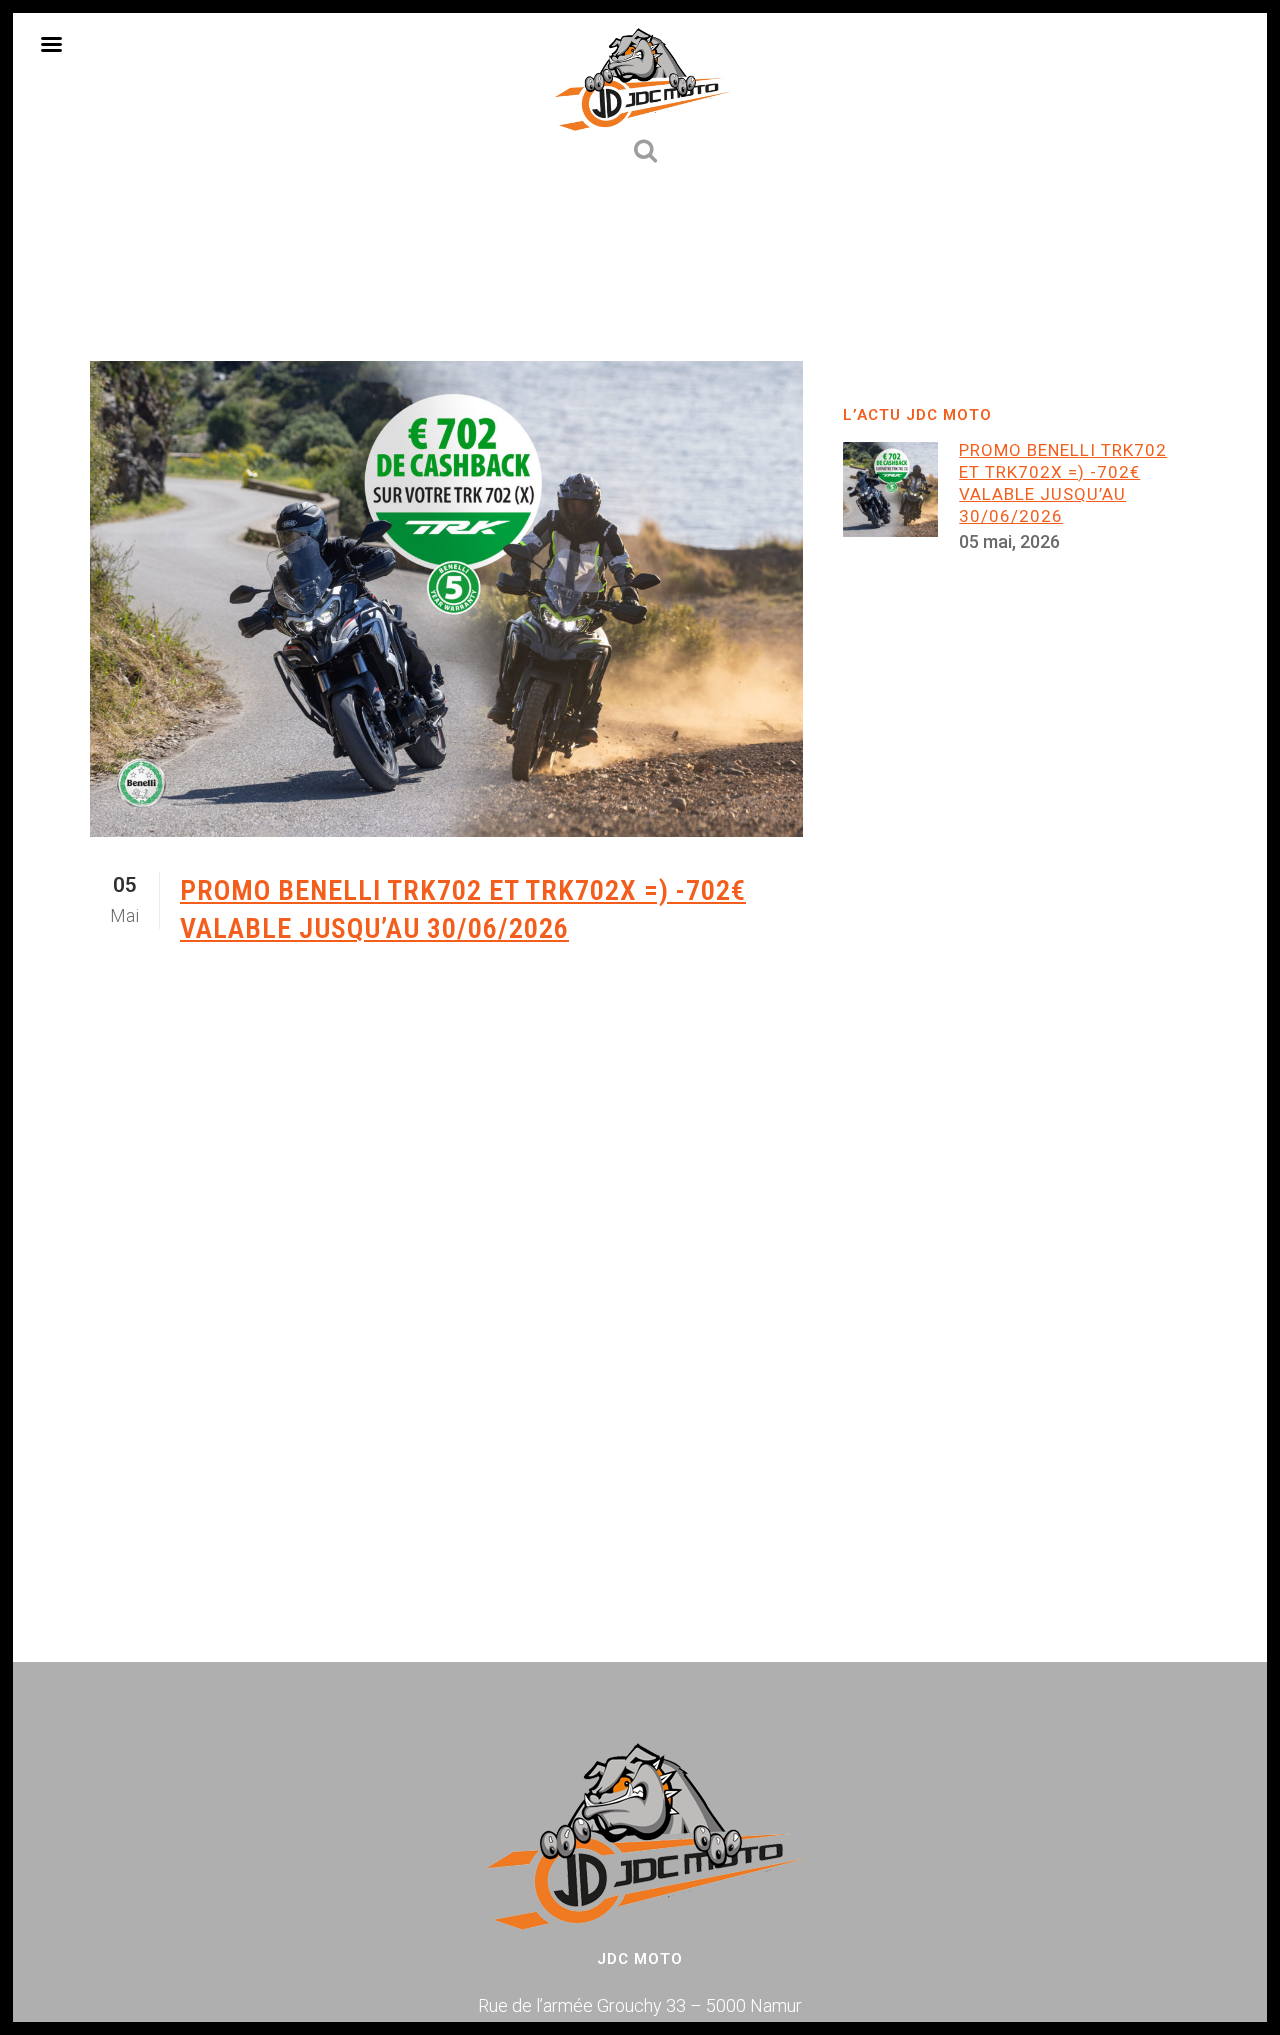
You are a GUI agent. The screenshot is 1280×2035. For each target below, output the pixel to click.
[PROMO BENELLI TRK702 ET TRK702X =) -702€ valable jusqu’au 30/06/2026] (446, 599)
